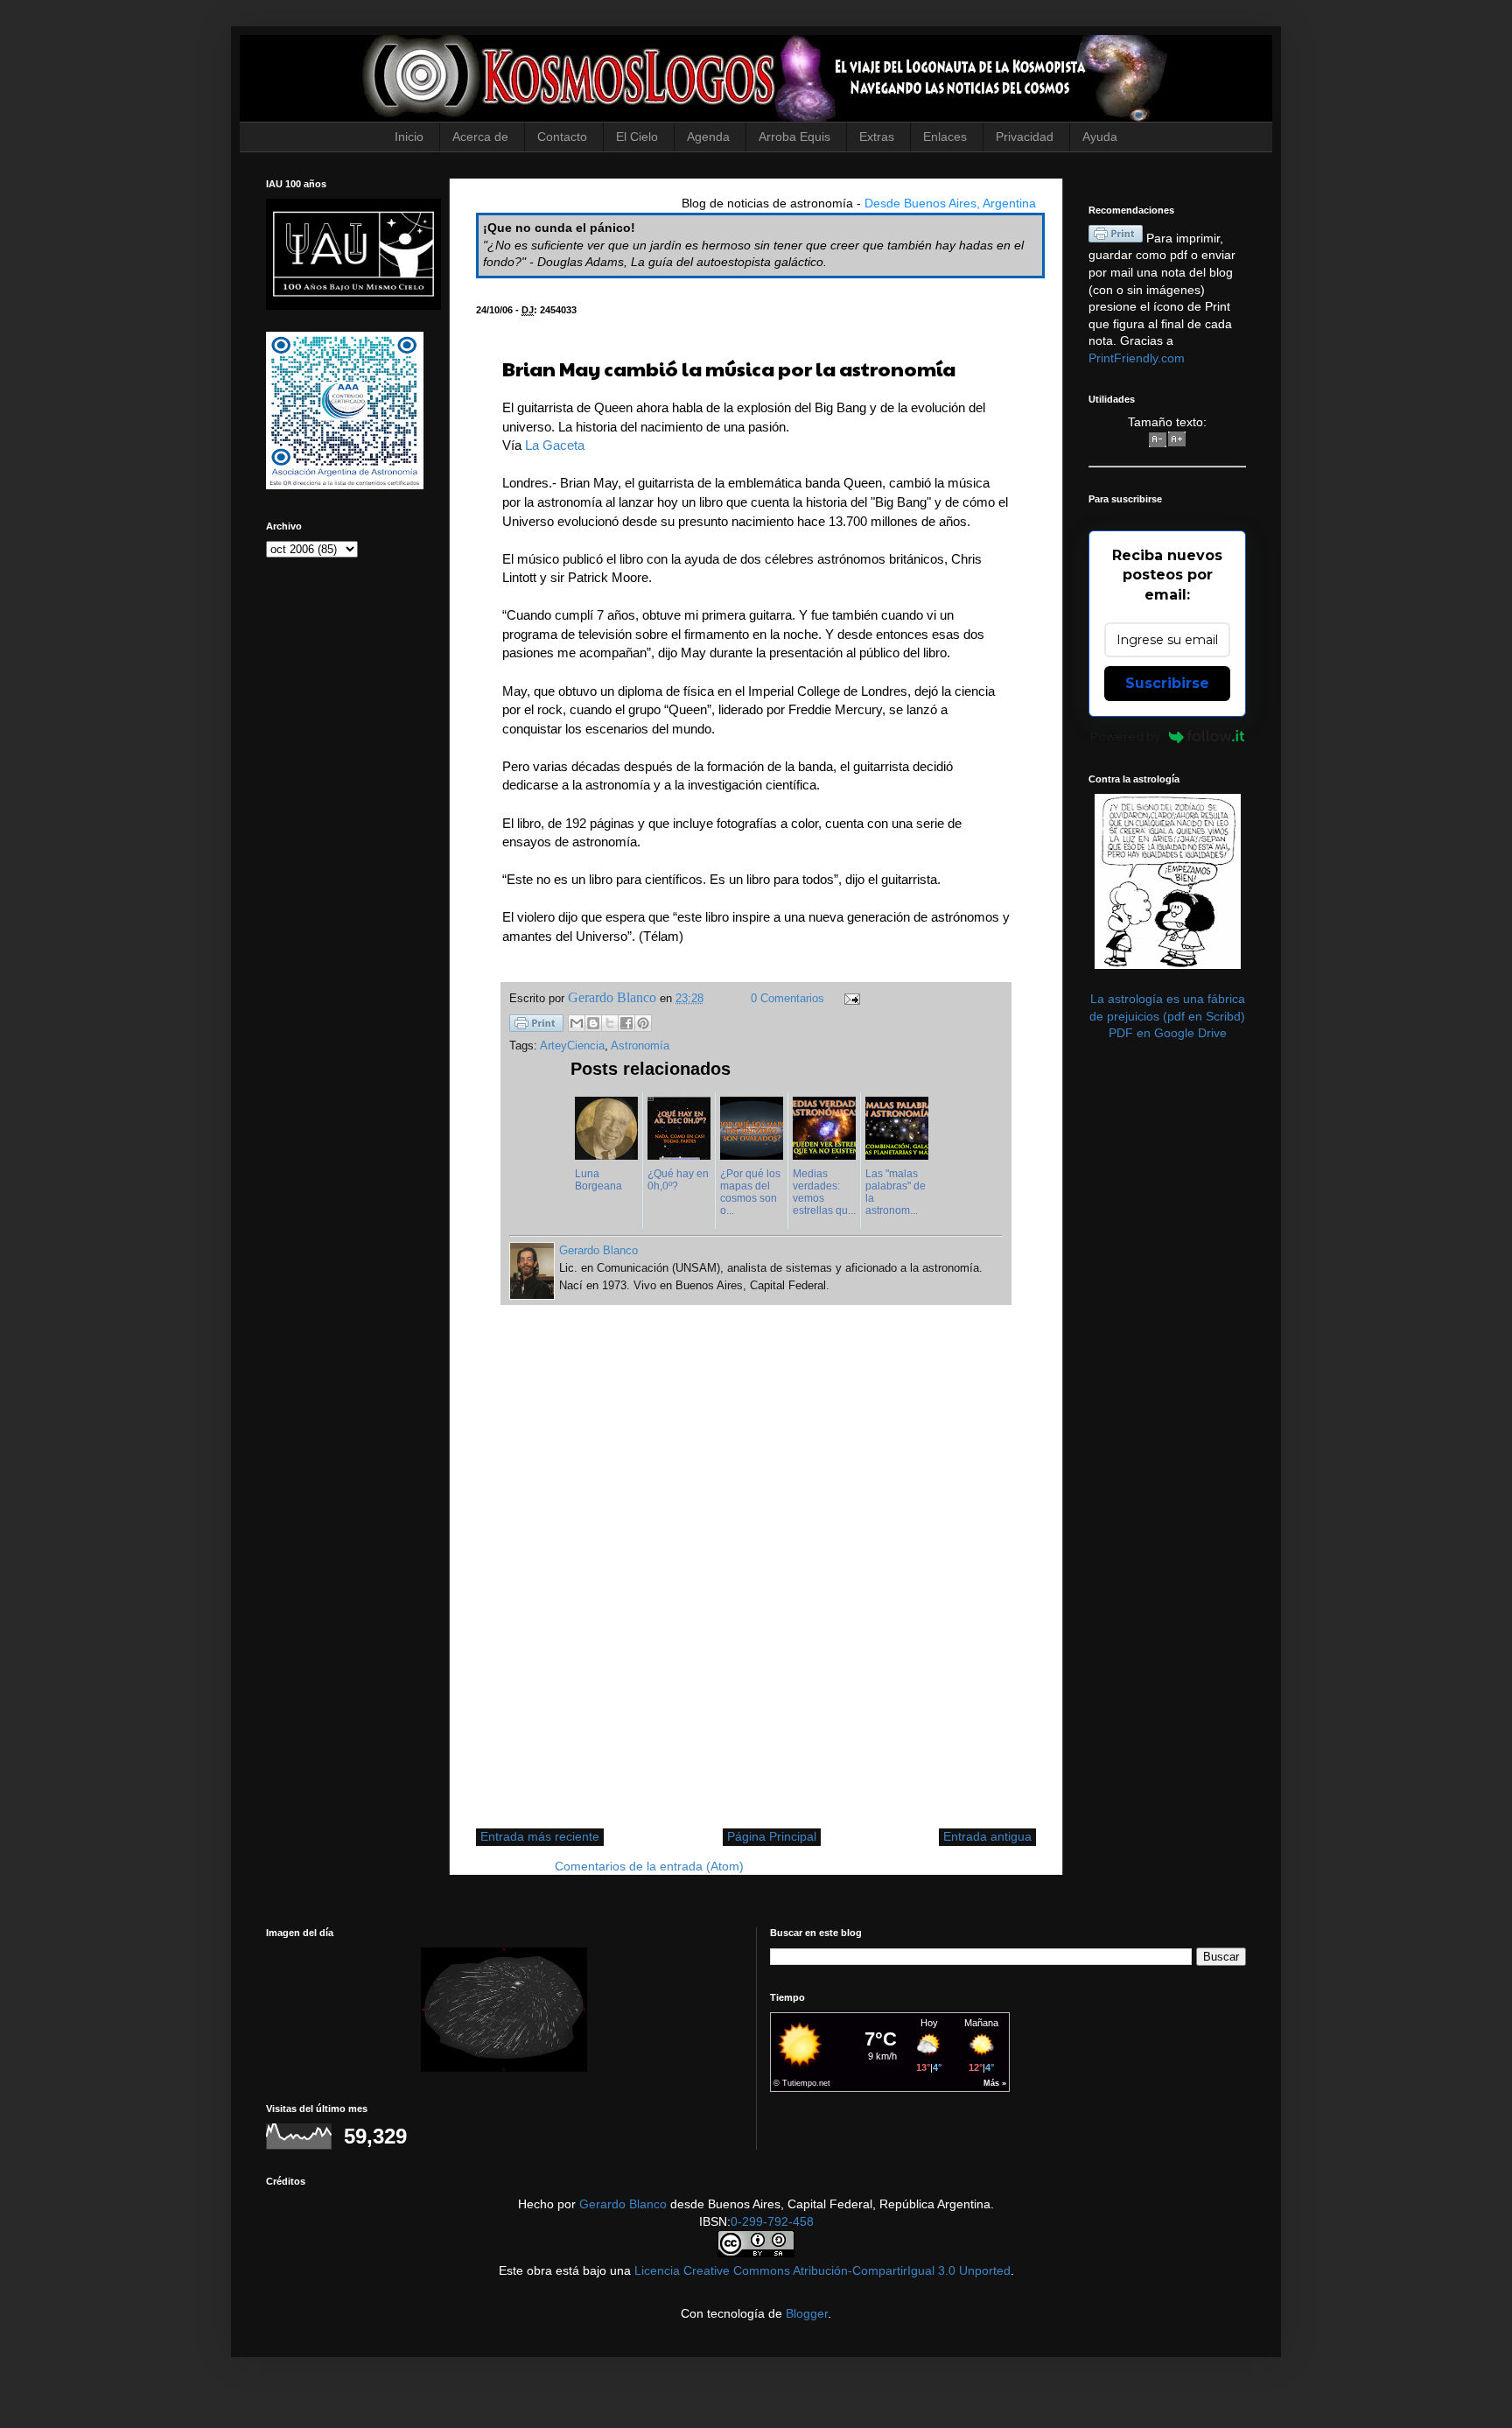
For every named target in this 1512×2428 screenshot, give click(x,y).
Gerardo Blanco (623, 2204)
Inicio (409, 137)
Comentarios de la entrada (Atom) (649, 1866)
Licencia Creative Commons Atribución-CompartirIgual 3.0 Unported (822, 2270)
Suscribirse (1167, 683)
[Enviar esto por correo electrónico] (577, 1023)
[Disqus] (756, 1575)
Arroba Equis (794, 137)
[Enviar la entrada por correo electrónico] (850, 999)
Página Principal (772, 1836)
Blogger (807, 2313)
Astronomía (640, 1046)
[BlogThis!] (593, 1023)
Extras (877, 137)
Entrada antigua (987, 1836)
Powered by (1125, 736)
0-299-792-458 (772, 2221)
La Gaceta (555, 445)
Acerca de (480, 137)
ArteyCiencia (572, 1046)
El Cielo (637, 137)
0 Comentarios (787, 999)
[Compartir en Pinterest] (643, 1023)
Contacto (562, 137)
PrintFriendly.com (1137, 358)
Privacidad (1025, 137)
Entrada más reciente (540, 1836)
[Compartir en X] (610, 1023)
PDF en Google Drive (1168, 1033)
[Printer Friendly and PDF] (536, 1026)
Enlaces (945, 137)
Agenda (708, 137)
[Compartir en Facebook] (626, 1023)
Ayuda (1100, 137)
